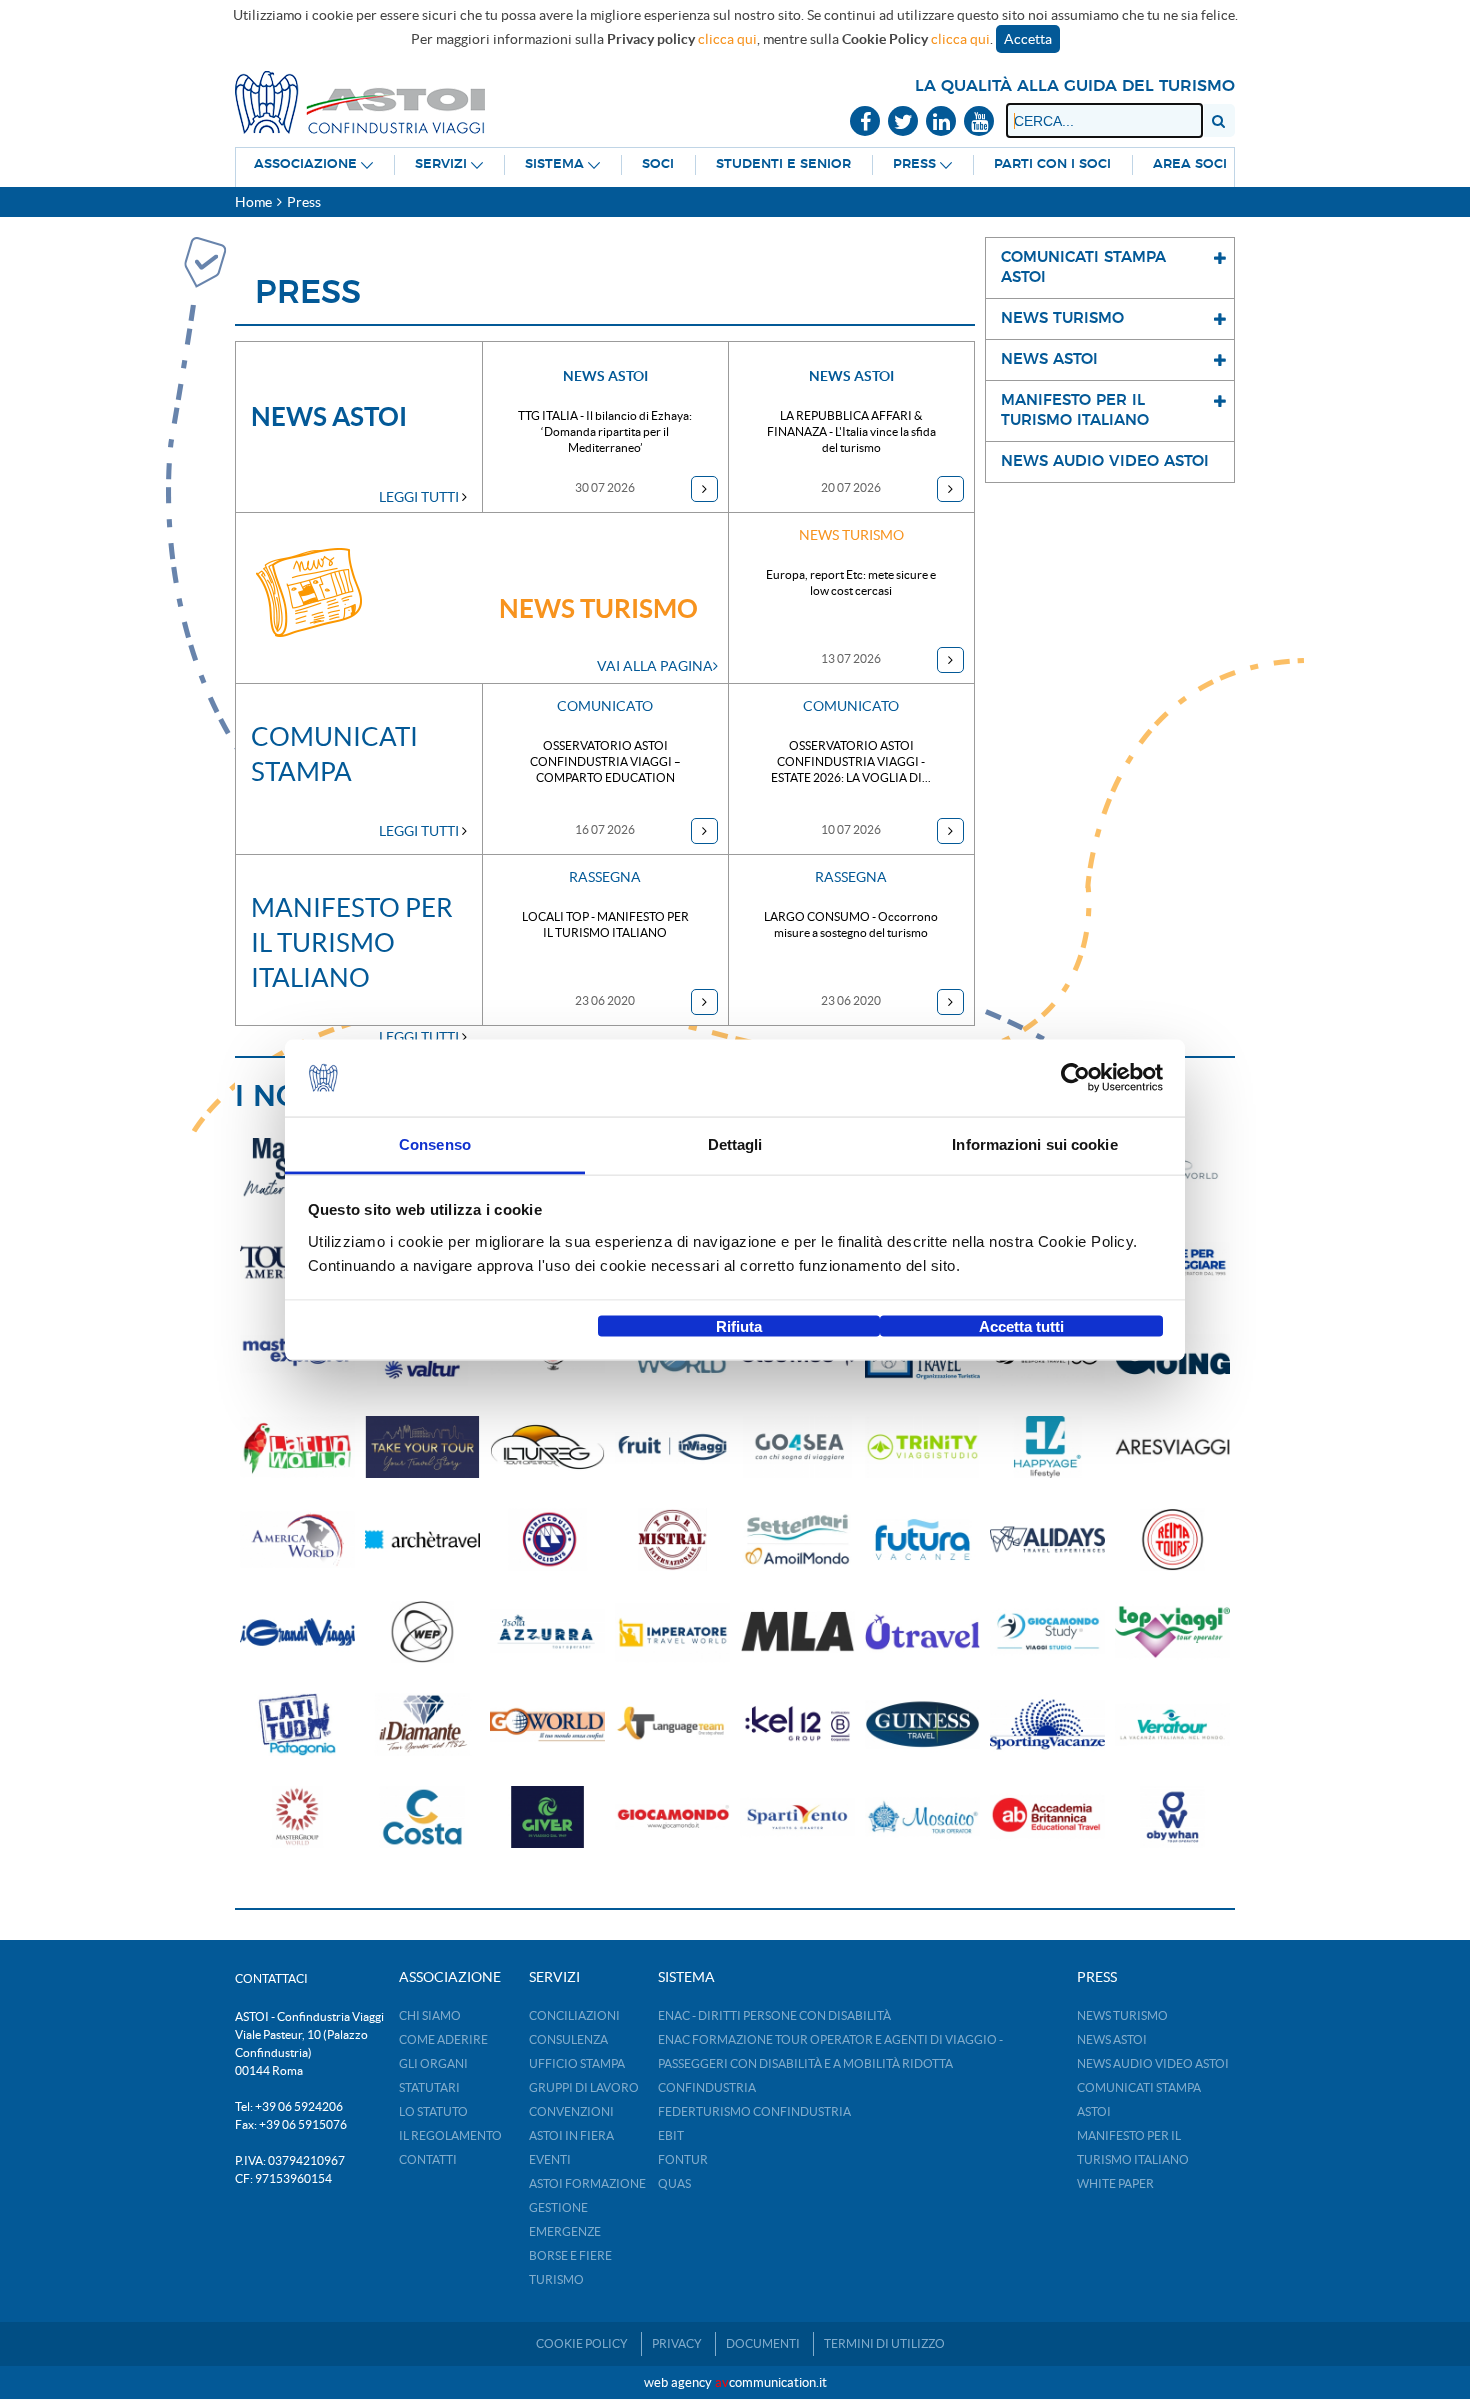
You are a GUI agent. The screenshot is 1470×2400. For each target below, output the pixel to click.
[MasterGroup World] (297, 1817)
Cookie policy (582, 2343)
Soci (658, 164)
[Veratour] (1172, 1724)
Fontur (683, 2159)
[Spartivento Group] (797, 1817)
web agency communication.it (735, 2382)
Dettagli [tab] (735, 1143)
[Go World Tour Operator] (547, 1724)
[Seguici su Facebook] (865, 122)
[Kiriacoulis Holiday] (547, 1539)
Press (914, 164)
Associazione (305, 164)
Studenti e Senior (783, 164)
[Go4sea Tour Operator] (797, 1447)
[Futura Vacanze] (922, 1539)
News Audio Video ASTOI (1153, 2063)
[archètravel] (422, 1539)
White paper (1115, 2183)
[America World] (297, 1539)
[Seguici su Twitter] (903, 122)
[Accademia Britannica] (1047, 1817)
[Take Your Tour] (422, 1447)
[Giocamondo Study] (1047, 1632)
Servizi (441, 164)
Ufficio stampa (577, 2063)
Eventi (550, 2159)
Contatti (428, 2159)
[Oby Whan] (1172, 1817)
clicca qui (727, 39)
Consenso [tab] (435, 1143)
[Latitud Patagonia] (297, 1724)
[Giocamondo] (672, 1817)
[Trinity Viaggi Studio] (922, 1447)
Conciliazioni (574, 2015)
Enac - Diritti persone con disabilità (774, 2015)
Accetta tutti (1021, 1326)
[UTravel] (922, 1632)
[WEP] (422, 1632)
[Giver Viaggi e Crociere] (547, 1817)
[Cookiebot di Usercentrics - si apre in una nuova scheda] (1075, 1078)
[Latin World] (297, 1447)
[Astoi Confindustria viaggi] (360, 101)
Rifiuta (739, 1326)
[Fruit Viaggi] (672, 1447)
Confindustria (707, 2087)
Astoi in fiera (571, 2135)
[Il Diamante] (422, 1724)
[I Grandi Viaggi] (297, 1632)
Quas (674, 2183)
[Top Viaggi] (1172, 1632)
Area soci (1190, 164)
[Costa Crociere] (422, 1817)
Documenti (763, 2343)
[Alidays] (1047, 1539)
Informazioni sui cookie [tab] (1034, 1143)
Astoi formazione (587, 2183)
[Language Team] (672, 1724)
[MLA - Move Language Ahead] (797, 1632)
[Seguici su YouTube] (979, 122)
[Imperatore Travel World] (672, 1632)
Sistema (554, 164)
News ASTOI (1112, 2039)
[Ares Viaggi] (1172, 1447)
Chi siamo (430, 2015)
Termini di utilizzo (884, 2343)
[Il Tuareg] (547, 1447)
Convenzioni (571, 2111)
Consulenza (568, 2039)
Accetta (1028, 39)
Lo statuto (433, 2111)
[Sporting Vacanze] (1047, 1724)
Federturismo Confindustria (754, 2111)
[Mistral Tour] (672, 1539)
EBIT (671, 2135)
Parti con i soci (1052, 164)
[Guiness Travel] (922, 1724)
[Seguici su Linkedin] (941, 122)
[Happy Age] (1047, 1447)
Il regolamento (450, 2135)
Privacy (677, 2343)
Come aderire (443, 2039)
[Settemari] (797, 1539)
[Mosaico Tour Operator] (922, 1817)
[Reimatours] (1172, 1539)
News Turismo (1122, 2015)
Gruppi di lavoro (584, 2087)
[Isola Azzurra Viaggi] (547, 1632)
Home (253, 202)
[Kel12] (797, 1724)
